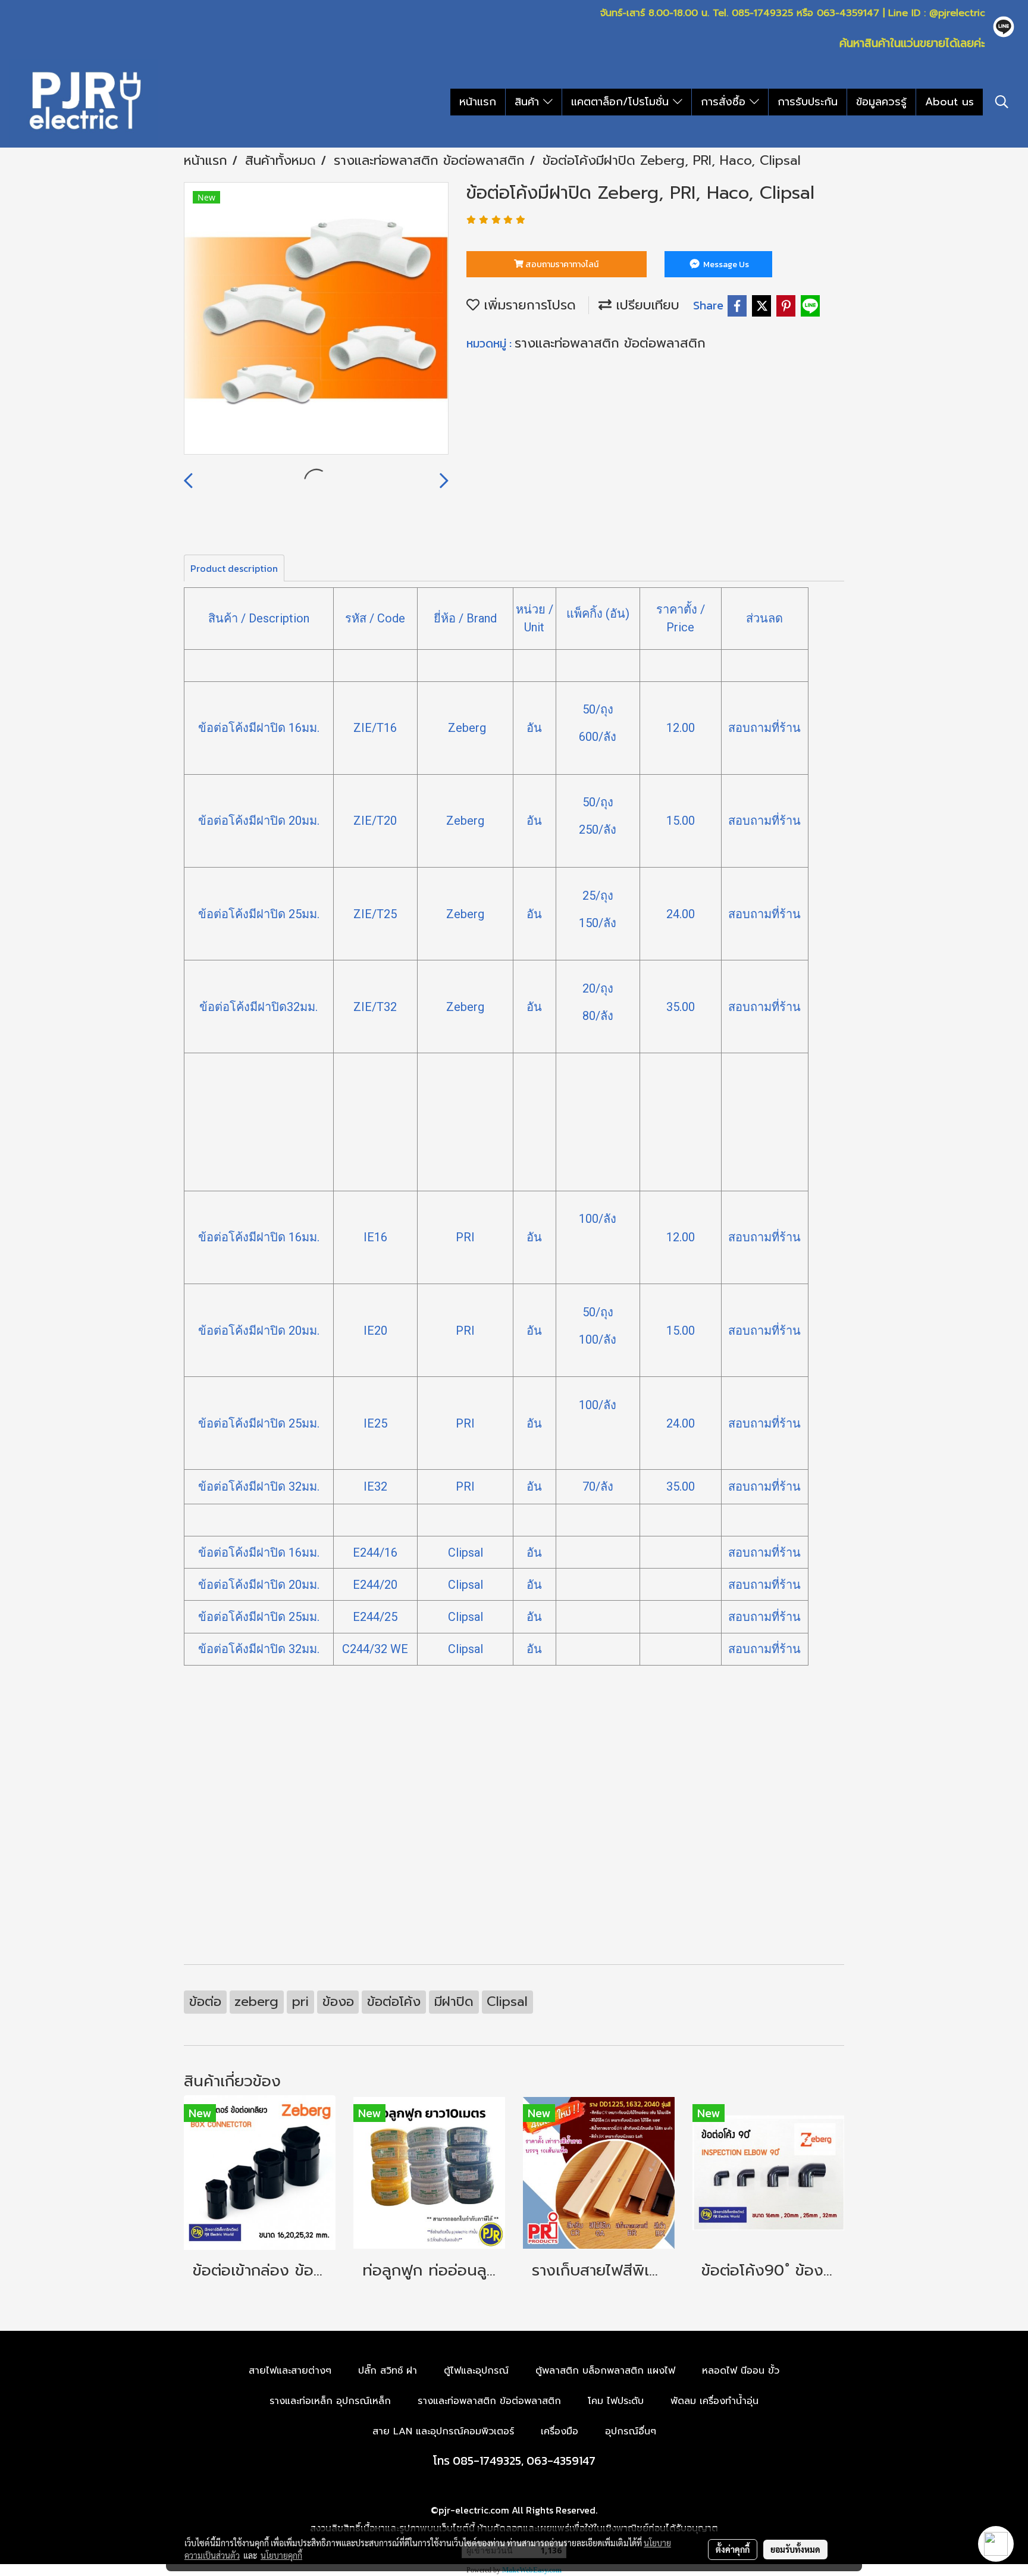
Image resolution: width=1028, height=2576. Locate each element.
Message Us (725, 265)
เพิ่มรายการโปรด (528, 305)
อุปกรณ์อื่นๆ (631, 2431)
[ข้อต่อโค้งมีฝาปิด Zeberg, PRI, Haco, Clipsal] (316, 319)
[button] (1002, 102)
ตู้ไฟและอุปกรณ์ (476, 2371)
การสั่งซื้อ (725, 102)
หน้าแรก (478, 102)
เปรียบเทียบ (645, 305)
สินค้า (529, 102)
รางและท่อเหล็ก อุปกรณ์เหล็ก (330, 2401)
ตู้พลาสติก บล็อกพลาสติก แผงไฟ (605, 2371)
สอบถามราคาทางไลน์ (561, 265)
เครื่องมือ (560, 2431)
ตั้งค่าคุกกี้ (733, 2549)
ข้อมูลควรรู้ (881, 102)
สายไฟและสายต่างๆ (290, 2371)
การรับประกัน (808, 102)
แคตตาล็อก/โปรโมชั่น (622, 102)
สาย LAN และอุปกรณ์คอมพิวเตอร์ (443, 2431)
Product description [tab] (234, 568)
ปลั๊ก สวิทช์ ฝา (388, 2371)
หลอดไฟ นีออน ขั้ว (741, 2371)
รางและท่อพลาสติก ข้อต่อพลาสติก (610, 343)
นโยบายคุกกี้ (281, 2555)
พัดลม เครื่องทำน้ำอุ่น (714, 2401)
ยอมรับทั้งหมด (795, 2549)
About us (949, 102)
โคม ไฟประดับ (616, 2401)
